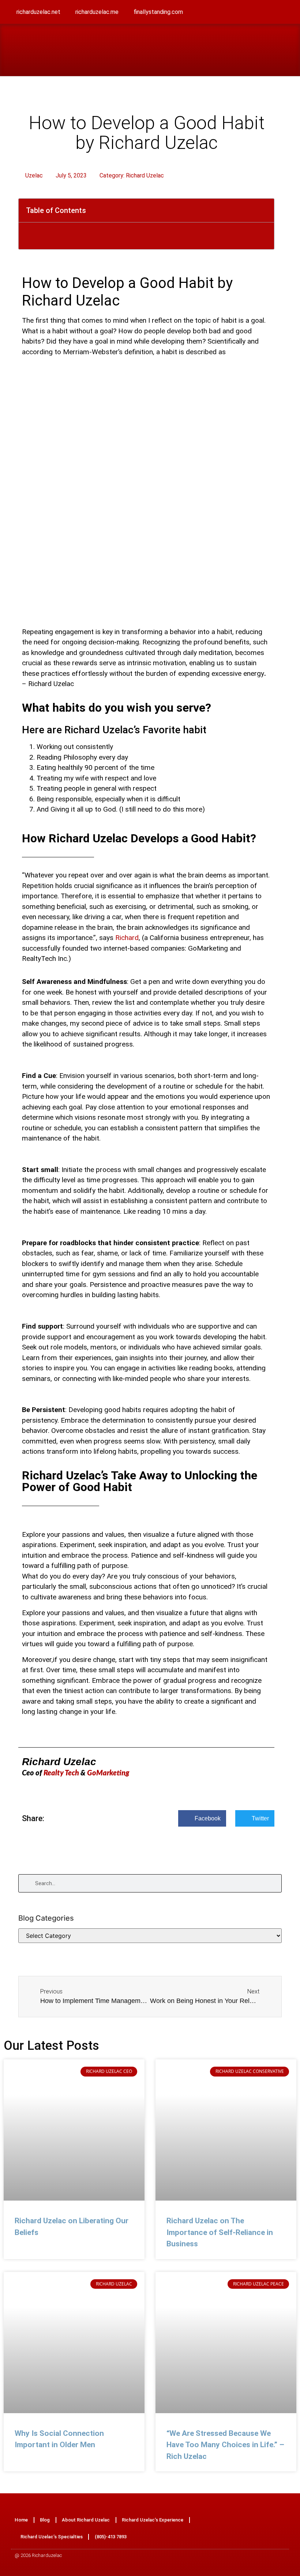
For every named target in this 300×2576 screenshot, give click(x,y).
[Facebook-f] (235, 13)
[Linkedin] (268, 13)
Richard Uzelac (145, 175)
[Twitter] (252, 13)
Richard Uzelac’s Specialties (52, 2537)
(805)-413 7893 (111, 2537)
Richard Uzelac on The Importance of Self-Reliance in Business (220, 2232)
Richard (127, 938)
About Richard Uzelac (86, 2520)
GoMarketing (108, 1773)
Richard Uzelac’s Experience (153, 2520)
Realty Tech (62, 1773)
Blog (45, 2520)
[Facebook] (239, 2528)
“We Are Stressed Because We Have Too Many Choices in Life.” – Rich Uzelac (225, 2445)
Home (21, 2520)
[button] (288, 50)
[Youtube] (284, 13)
